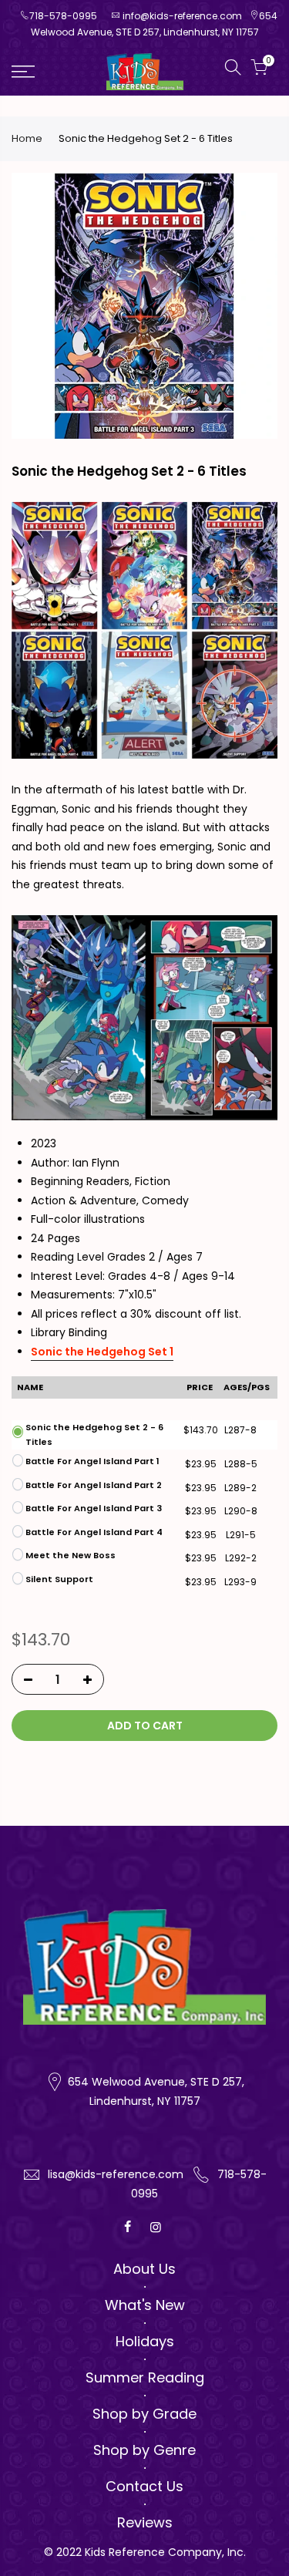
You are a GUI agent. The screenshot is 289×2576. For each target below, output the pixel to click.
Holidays (145, 2341)
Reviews (145, 2522)
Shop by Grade (144, 2414)
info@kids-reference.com (182, 16)
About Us (144, 2269)
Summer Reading (145, 2377)
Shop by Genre (144, 2450)
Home (27, 139)
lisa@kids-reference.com (116, 2174)
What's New (145, 2305)
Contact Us (144, 2486)
